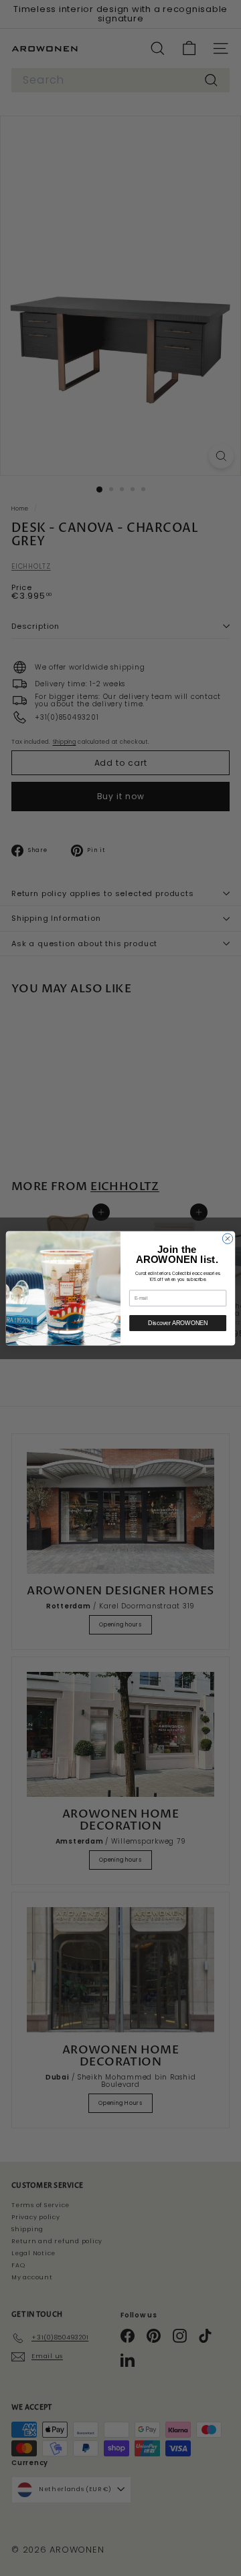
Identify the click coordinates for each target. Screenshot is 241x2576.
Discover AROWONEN (177, 1323)
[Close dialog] (227, 1238)
